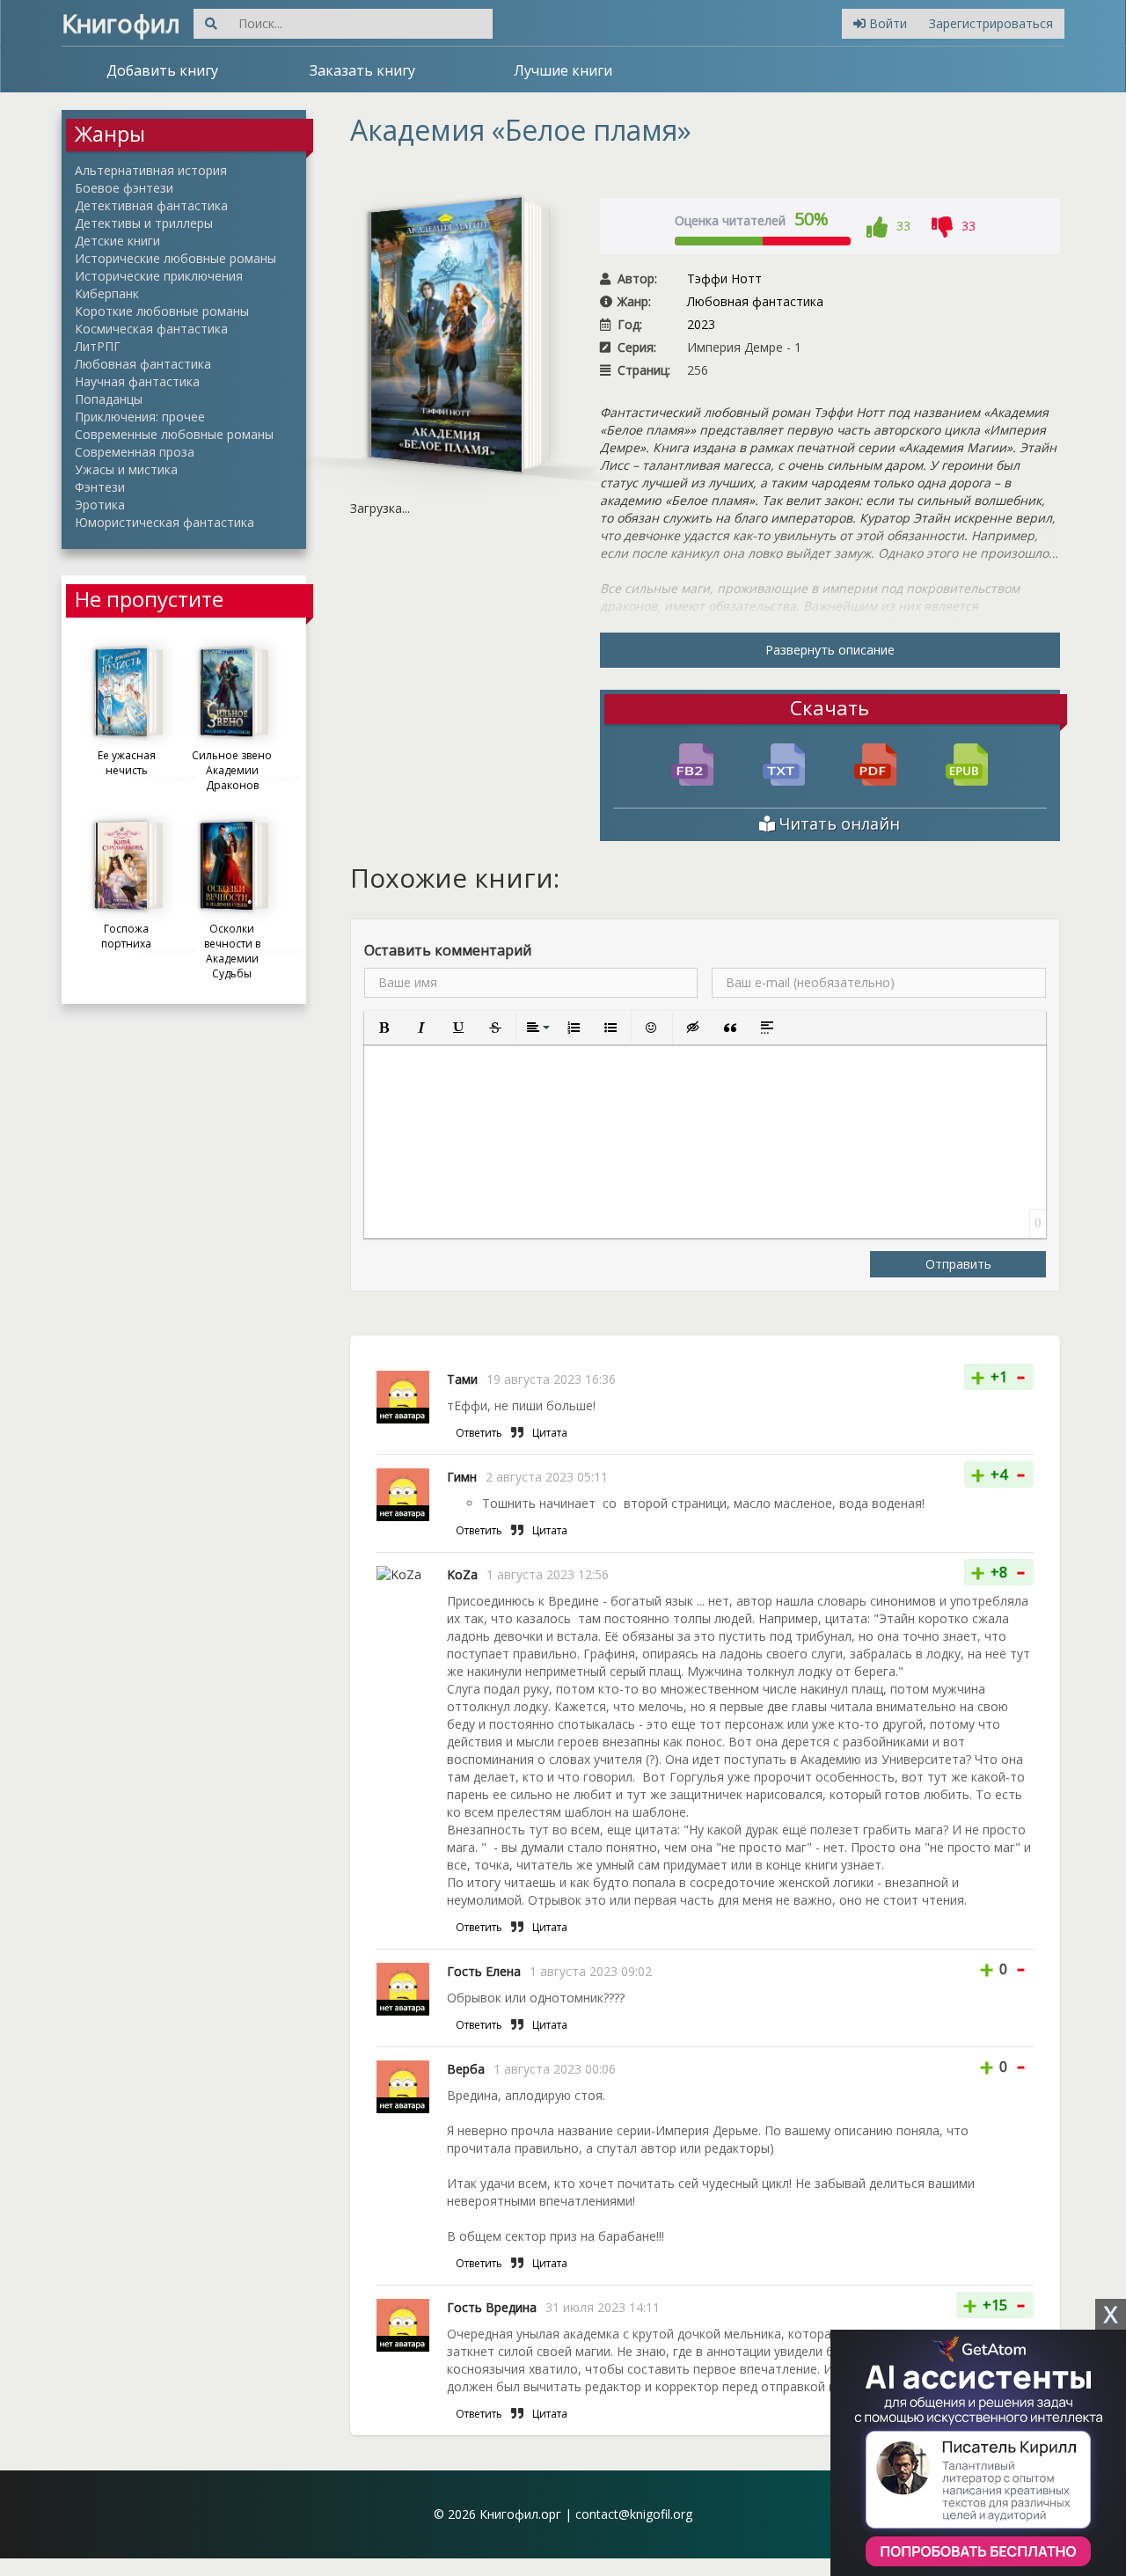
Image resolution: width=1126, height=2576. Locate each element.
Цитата (550, 1433)
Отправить (958, 1264)
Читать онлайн (837, 823)
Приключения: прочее (140, 417)
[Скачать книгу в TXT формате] (784, 763)
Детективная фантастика (151, 205)
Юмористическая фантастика (165, 522)
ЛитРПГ (98, 346)
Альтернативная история (151, 170)
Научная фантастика (137, 381)
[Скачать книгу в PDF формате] (875, 763)
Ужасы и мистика (126, 469)
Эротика (100, 505)
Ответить (479, 1433)
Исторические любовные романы (175, 258)
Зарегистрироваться (991, 23)
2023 (701, 324)
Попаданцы (109, 399)
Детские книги (117, 241)
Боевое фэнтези (124, 188)
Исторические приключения (159, 276)
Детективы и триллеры (144, 223)
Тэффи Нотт (724, 278)
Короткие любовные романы (162, 311)
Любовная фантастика (143, 364)
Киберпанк (107, 293)
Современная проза (135, 452)
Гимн (462, 1477)
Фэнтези (100, 487)
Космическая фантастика (151, 329)
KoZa (462, 1574)
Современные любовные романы (174, 434)
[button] (384, 1028)
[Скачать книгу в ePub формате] (967, 763)
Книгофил (121, 23)
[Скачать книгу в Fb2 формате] (692, 763)
